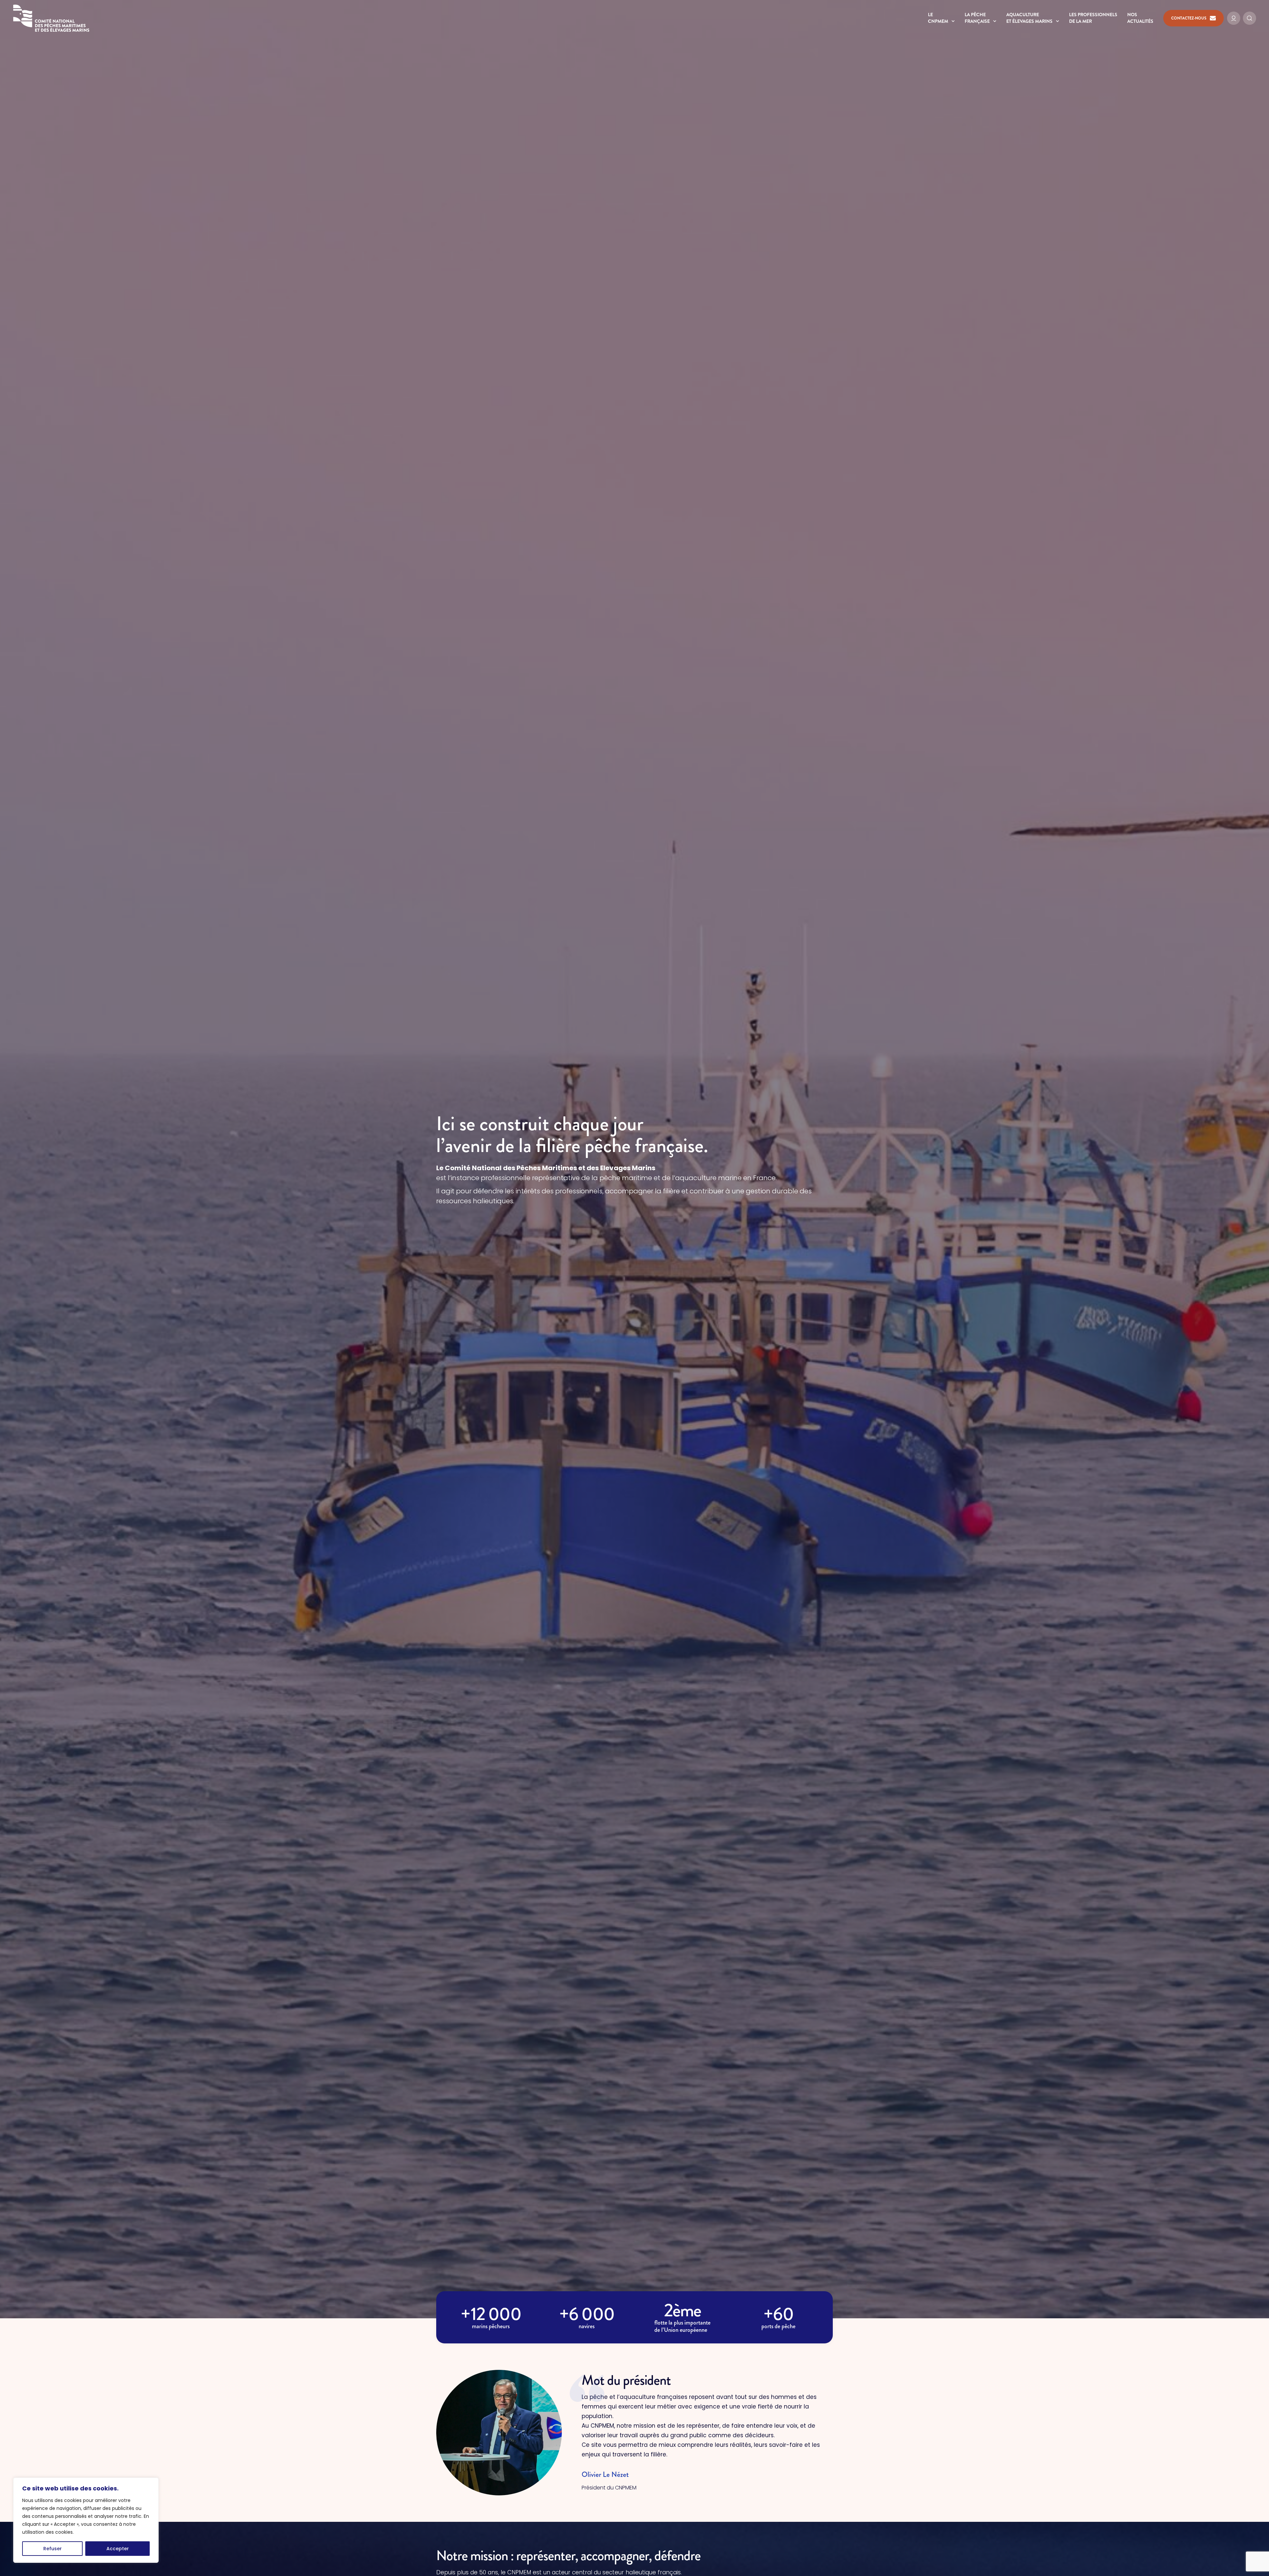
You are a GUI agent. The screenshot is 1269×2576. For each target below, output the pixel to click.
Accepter (118, 2549)
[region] (86, 2520)
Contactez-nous (1189, 18)
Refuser (53, 2549)
